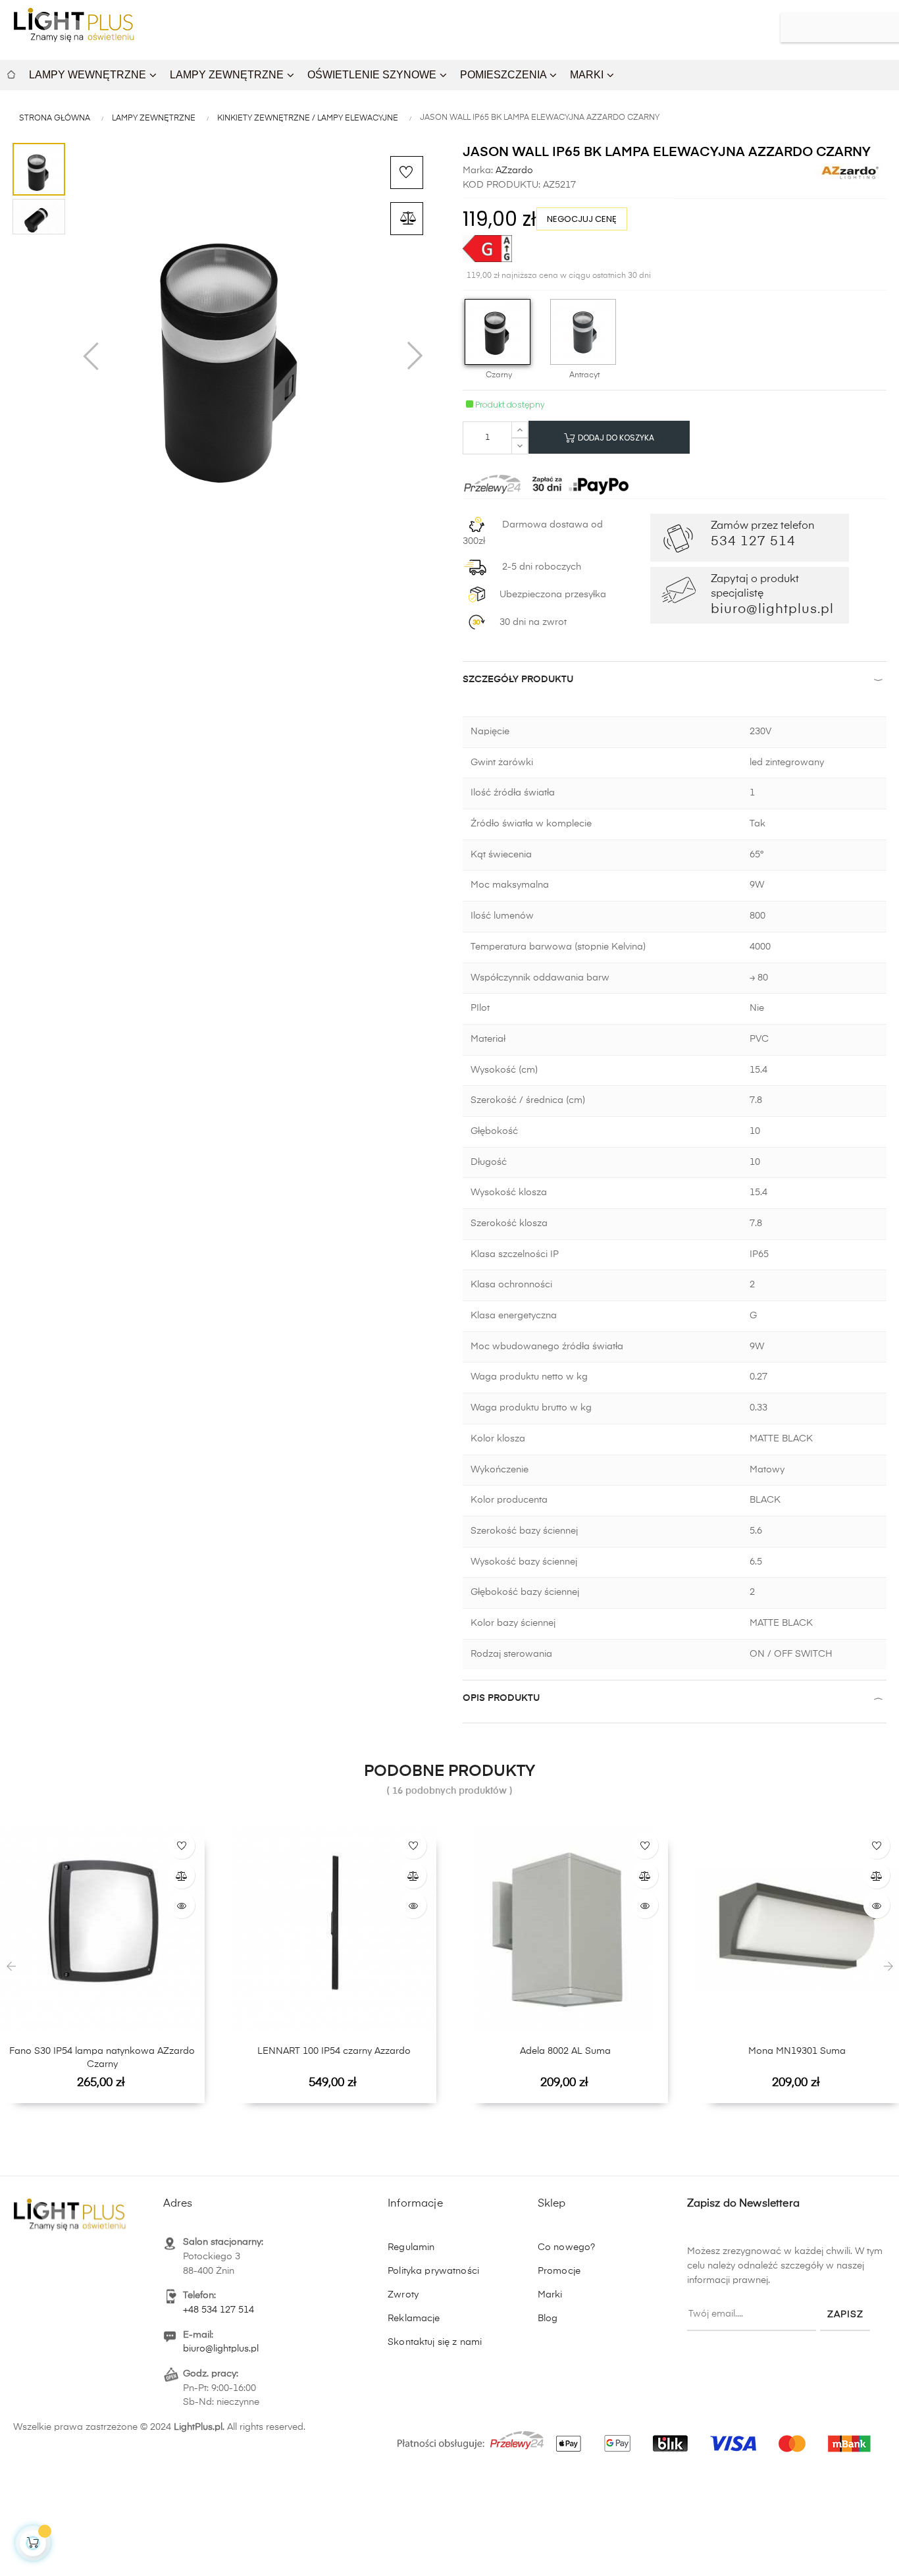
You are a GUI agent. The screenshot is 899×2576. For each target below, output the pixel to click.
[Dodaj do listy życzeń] (407, 173)
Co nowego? (566, 2247)
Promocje (559, 2271)
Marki (550, 2295)
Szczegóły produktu (518, 680)
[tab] (675, 683)
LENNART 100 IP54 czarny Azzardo (334, 2051)
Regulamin (411, 2247)
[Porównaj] (407, 219)
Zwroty (403, 2295)
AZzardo (513, 171)
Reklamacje (414, 2319)
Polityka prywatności (433, 2271)
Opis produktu (501, 1698)
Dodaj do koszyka (615, 438)
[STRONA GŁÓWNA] (11, 73)
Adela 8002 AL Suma (565, 2051)
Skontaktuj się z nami (435, 2342)
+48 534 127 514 (218, 2310)
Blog (548, 2319)
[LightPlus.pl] (636, 2436)
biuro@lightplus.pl (221, 2349)
